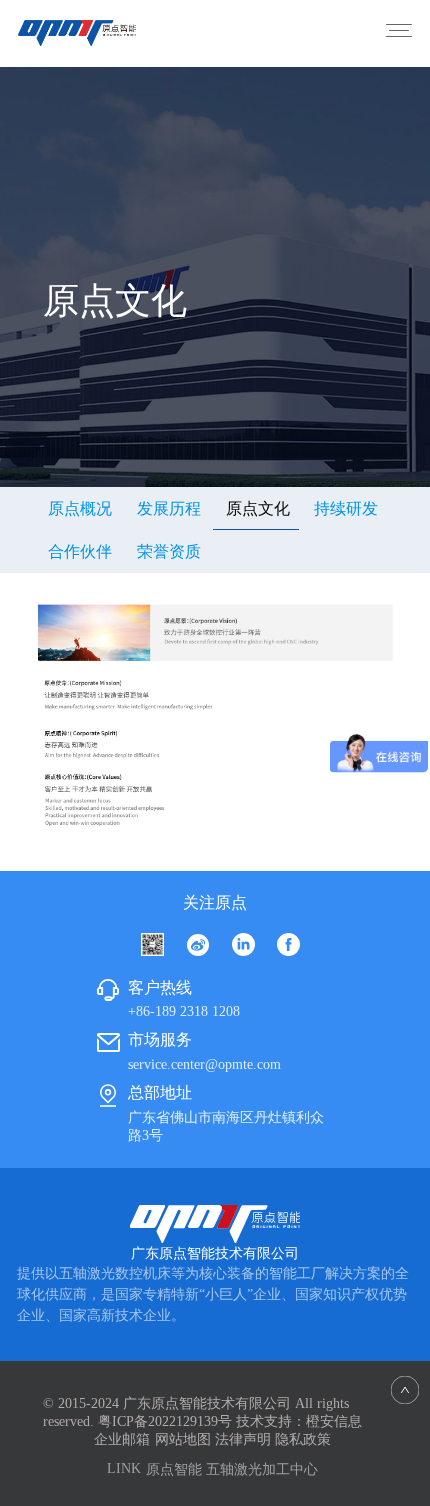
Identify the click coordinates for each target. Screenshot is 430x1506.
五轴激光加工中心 (262, 1469)
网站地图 (183, 1439)
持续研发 (346, 508)
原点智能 (174, 1469)
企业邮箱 (122, 1439)
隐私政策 (303, 1439)
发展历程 (169, 508)
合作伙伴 (80, 551)
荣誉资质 (169, 551)
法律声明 (243, 1439)
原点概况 (80, 508)
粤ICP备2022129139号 (165, 1421)
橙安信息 (334, 1421)
